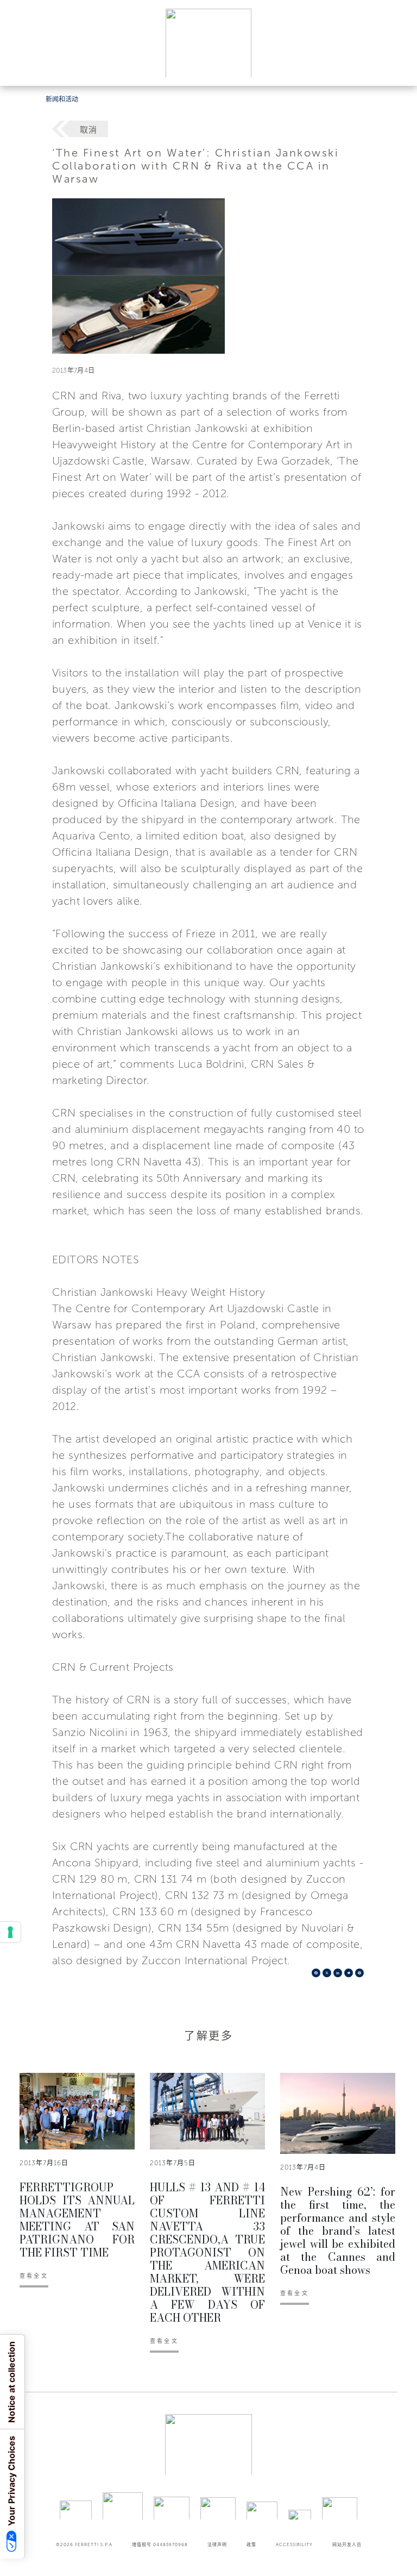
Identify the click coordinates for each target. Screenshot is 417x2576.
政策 (251, 2544)
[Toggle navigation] (396, 67)
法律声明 (217, 2544)
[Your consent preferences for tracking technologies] (10, 1932)
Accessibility (294, 2544)
